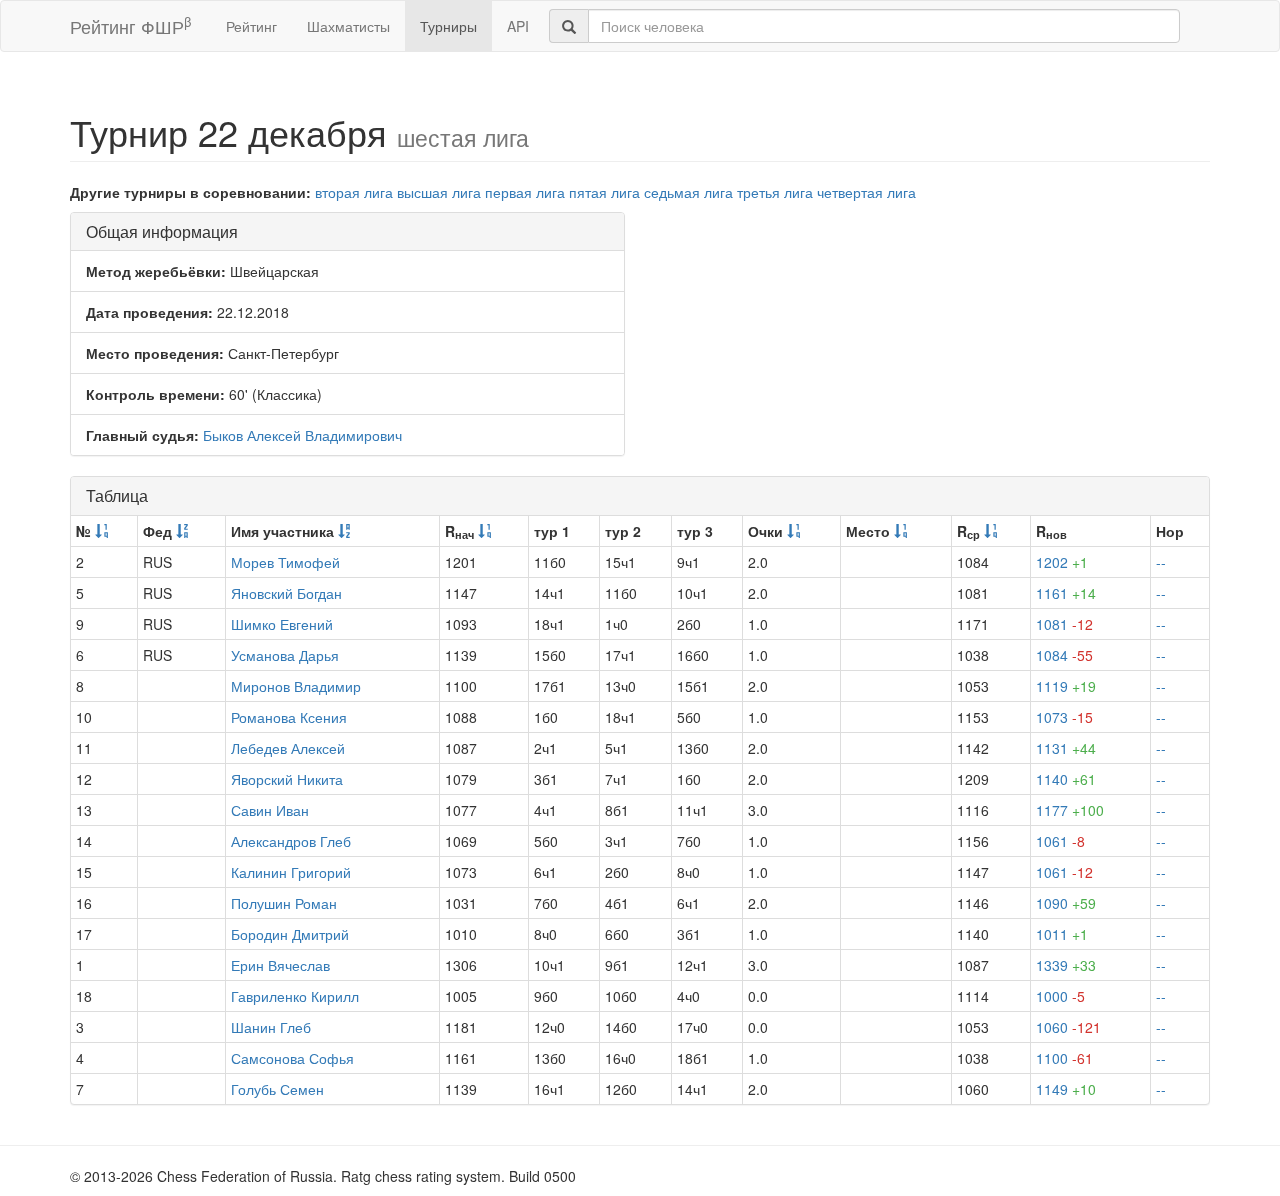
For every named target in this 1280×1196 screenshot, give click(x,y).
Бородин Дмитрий (290, 934)
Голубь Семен (277, 1089)
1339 (1066, 965)
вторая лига (354, 192)
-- (1161, 562)
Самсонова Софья (292, 1058)
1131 (1066, 748)
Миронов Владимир (296, 686)
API (518, 26)
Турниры (448, 26)
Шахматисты (348, 26)
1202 (1062, 562)
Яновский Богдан (286, 593)
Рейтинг (251, 26)
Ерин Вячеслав (280, 965)
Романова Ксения (289, 717)
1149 (1066, 1089)
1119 (1066, 686)
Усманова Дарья (285, 655)
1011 (1062, 934)
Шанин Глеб (271, 1027)
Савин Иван (270, 810)
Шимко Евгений (282, 624)
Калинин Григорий (291, 872)
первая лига (525, 192)
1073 (1064, 717)
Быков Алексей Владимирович (302, 435)
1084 (1064, 655)
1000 (1060, 996)
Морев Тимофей (285, 562)
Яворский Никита (287, 779)
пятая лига (604, 192)
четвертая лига (866, 192)
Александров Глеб (291, 841)
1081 (1064, 624)
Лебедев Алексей (288, 748)
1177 (1070, 810)
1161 (1066, 593)
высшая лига (439, 192)
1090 (1066, 903)
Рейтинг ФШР (130, 25)
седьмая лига (688, 192)
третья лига (775, 192)
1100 (1064, 1058)
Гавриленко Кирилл (295, 996)
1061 (1060, 841)
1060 (1068, 1027)
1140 (1066, 779)
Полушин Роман (284, 903)
